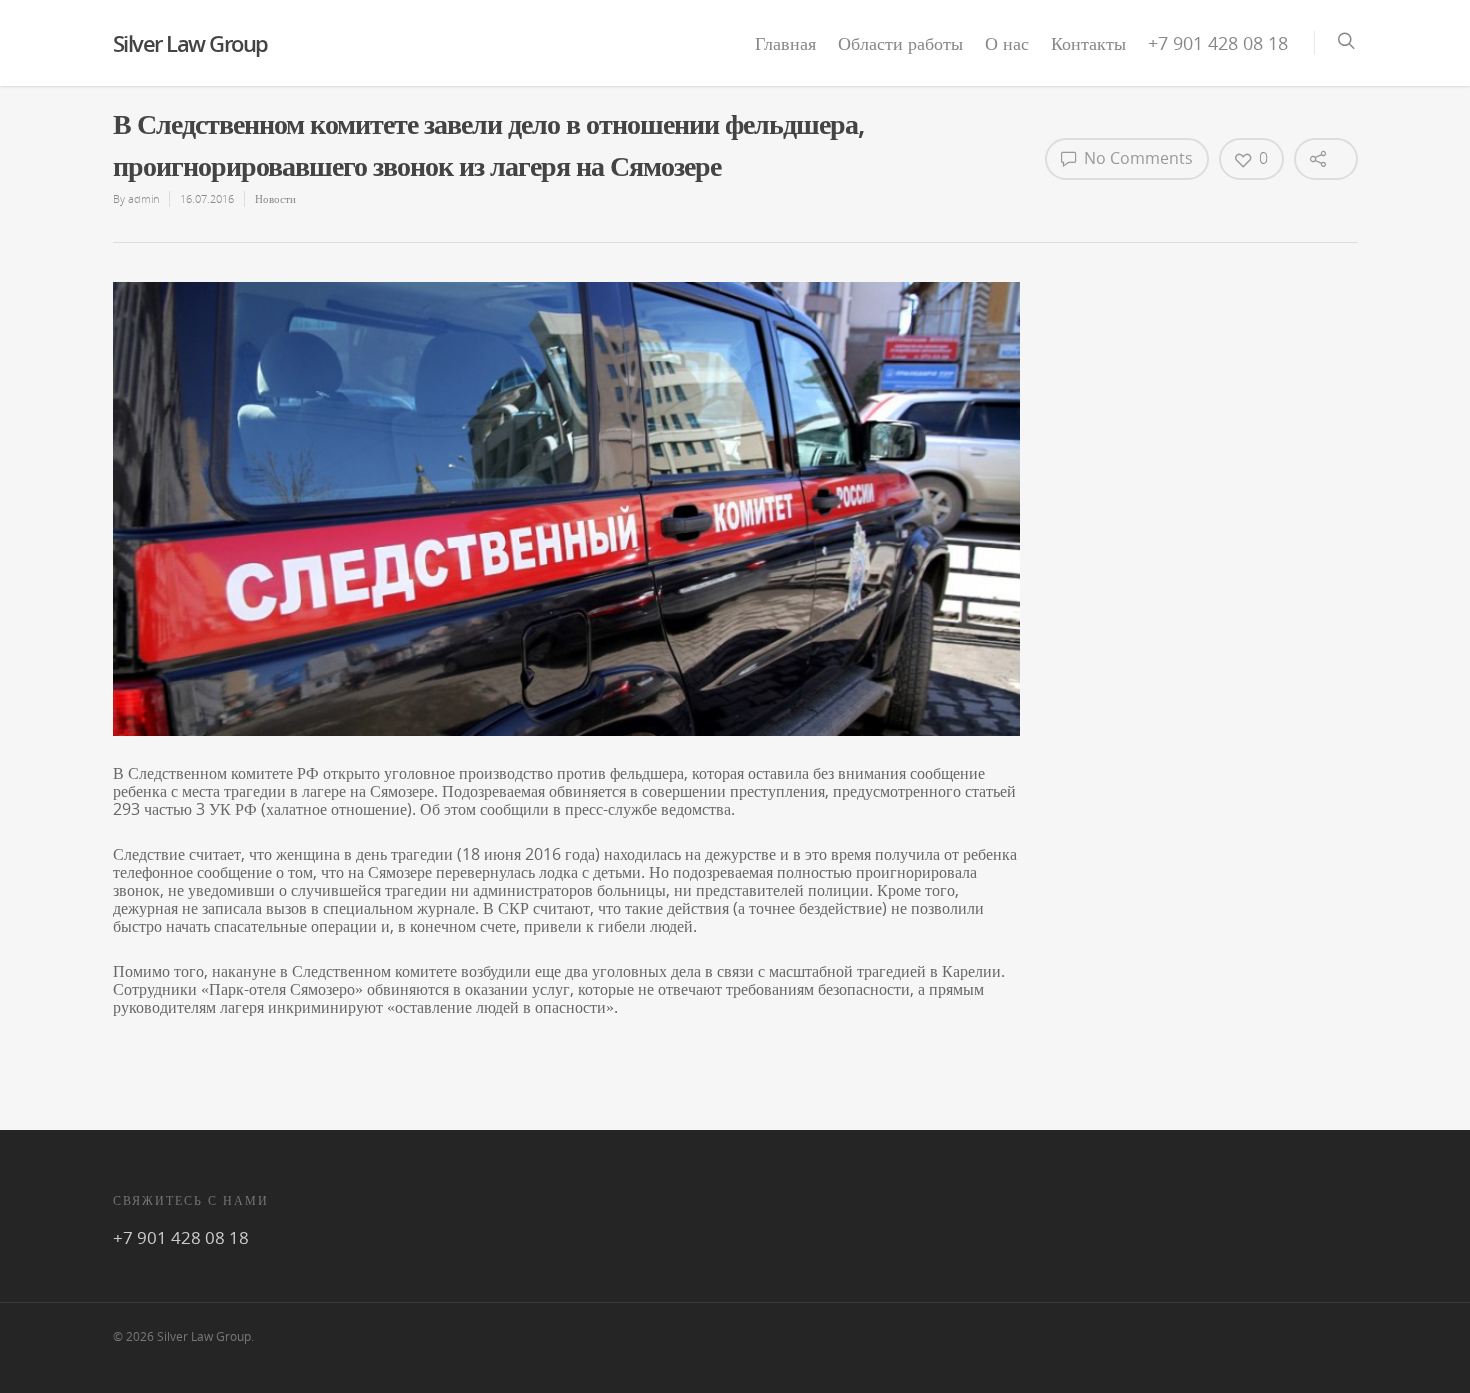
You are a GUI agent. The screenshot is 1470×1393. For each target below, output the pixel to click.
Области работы (900, 43)
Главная (785, 43)
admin (143, 198)
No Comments (1136, 158)
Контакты (1088, 43)
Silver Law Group (190, 43)
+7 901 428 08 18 (1218, 43)
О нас (1007, 43)
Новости (275, 198)
